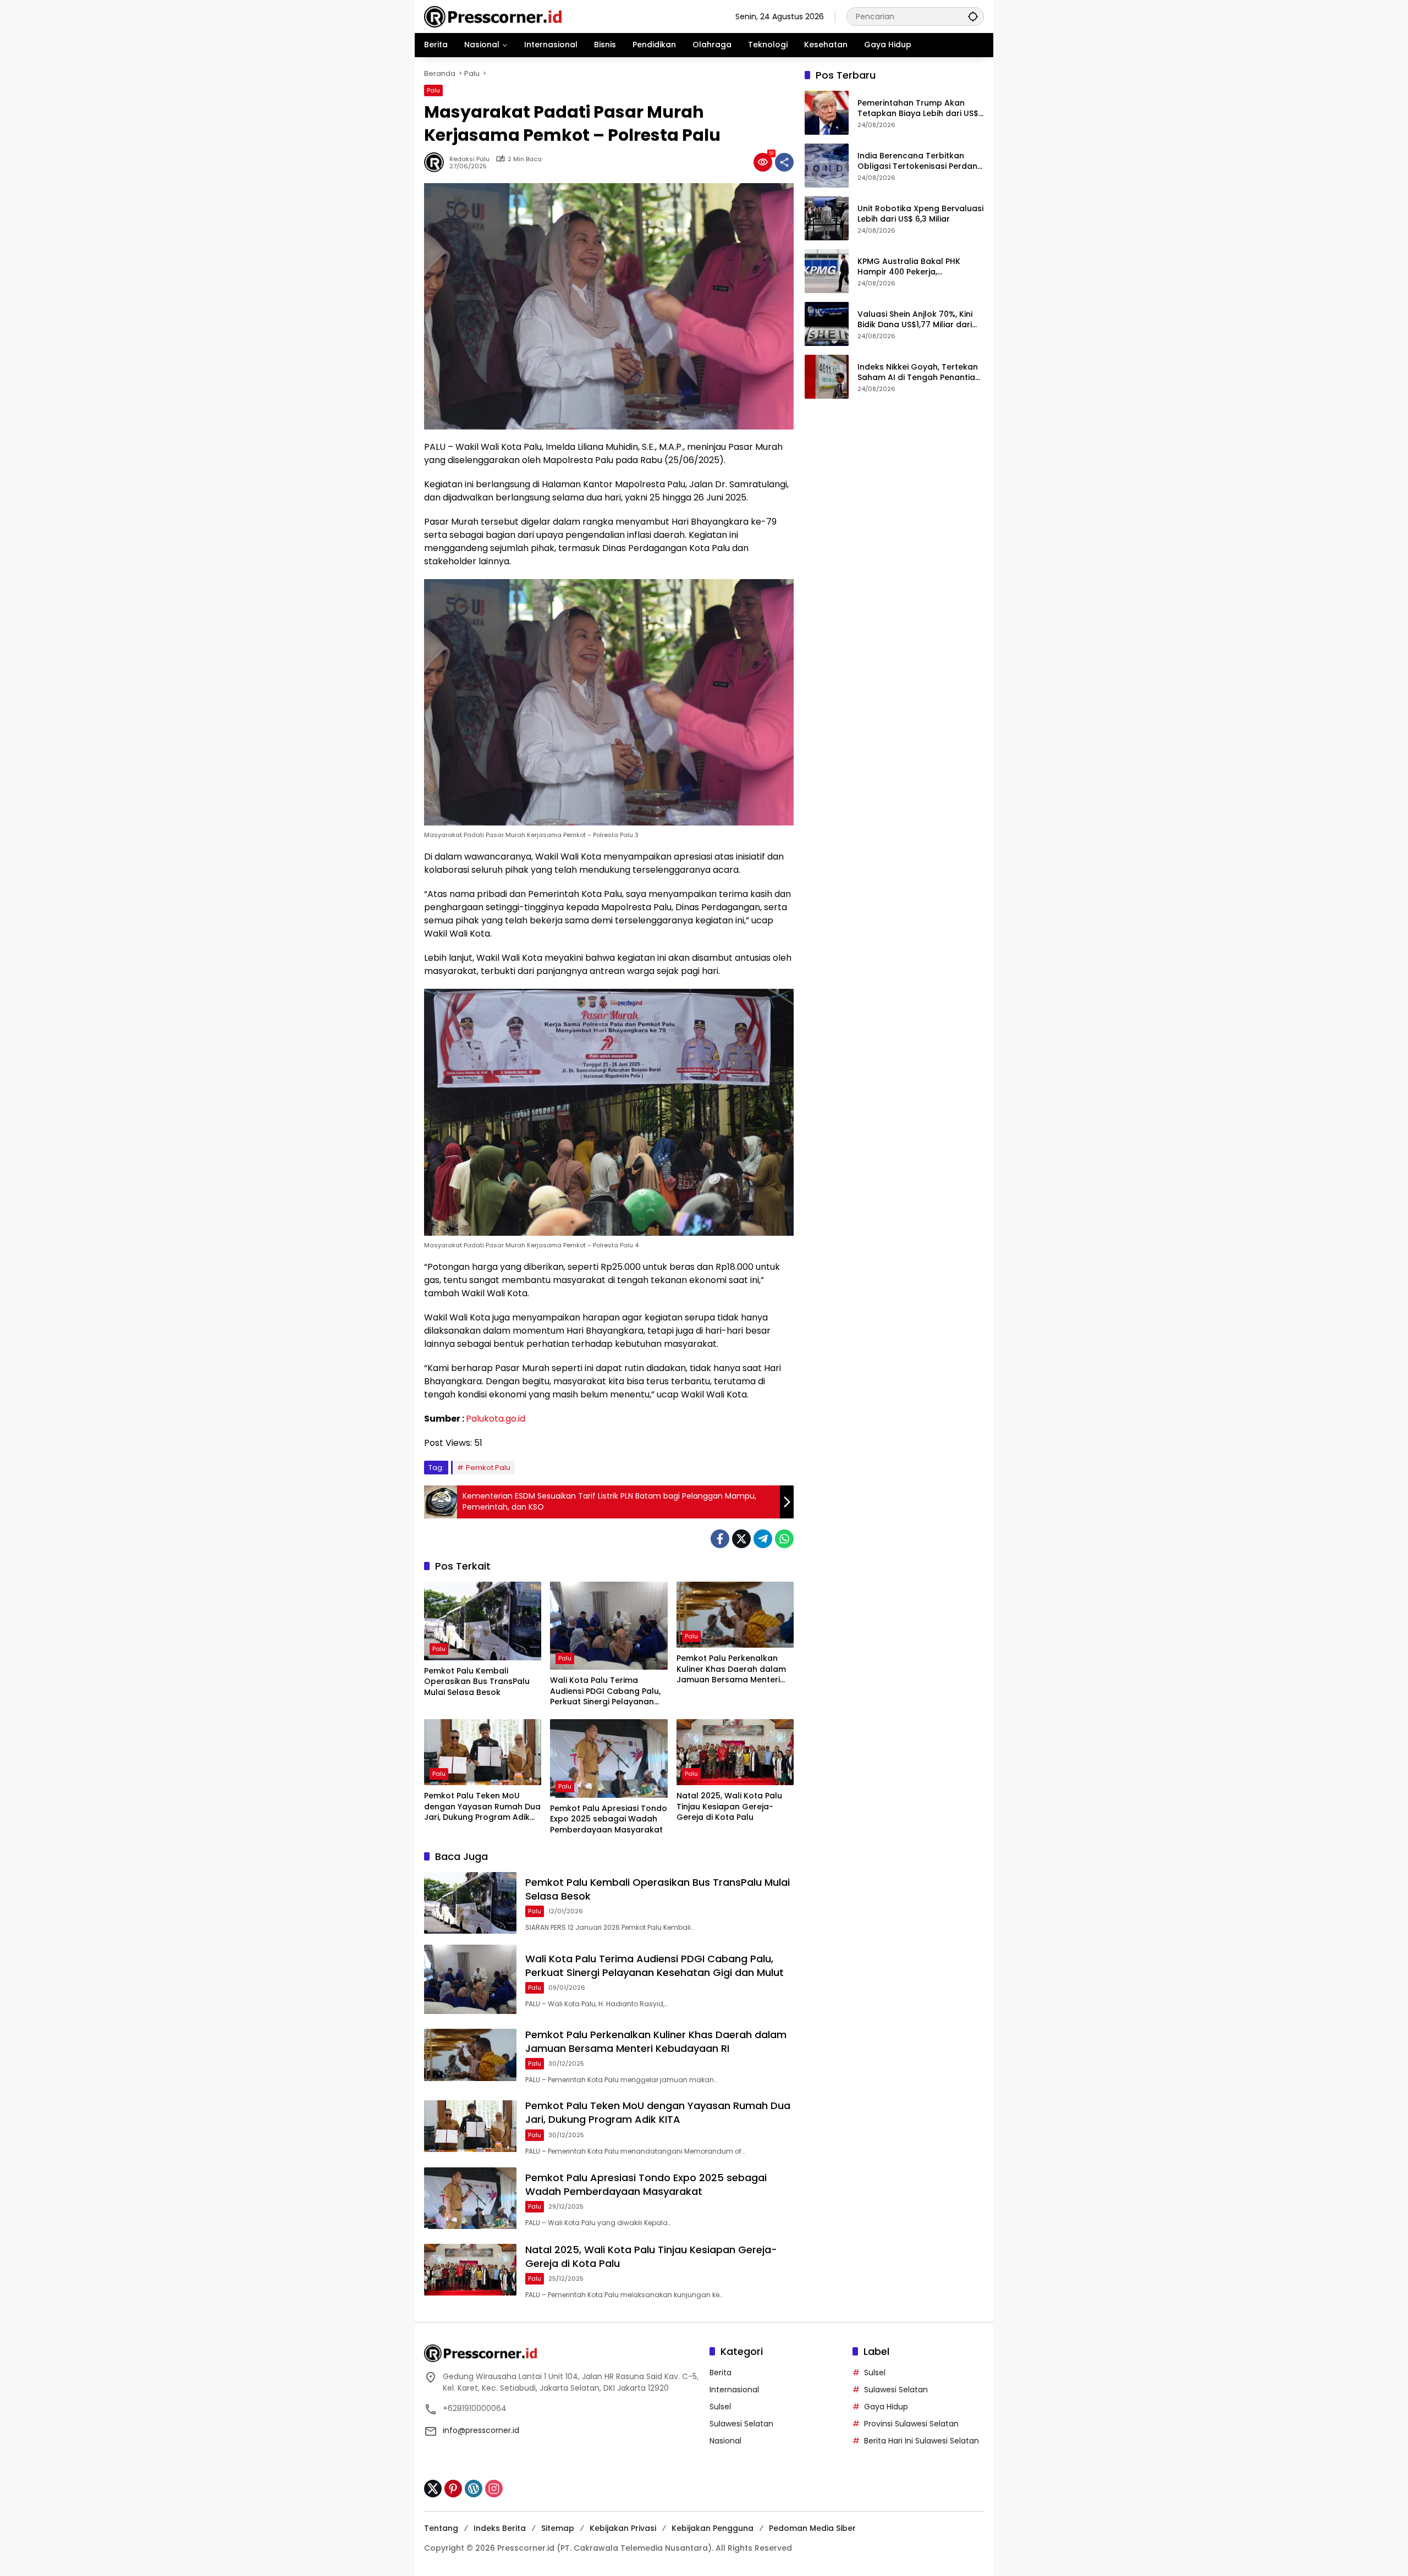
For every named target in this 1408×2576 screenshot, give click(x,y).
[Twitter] (741, 1539)
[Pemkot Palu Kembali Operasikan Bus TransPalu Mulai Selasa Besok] (483, 1621)
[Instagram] (494, 2489)
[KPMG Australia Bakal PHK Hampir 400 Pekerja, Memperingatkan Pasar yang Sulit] (827, 271)
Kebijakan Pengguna (713, 2528)
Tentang (441, 2528)
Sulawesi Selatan (741, 2424)
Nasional (725, 2441)
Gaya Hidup (886, 2407)
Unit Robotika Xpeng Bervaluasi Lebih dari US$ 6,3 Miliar (920, 214)
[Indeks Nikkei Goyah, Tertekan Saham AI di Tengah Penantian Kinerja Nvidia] (827, 377)
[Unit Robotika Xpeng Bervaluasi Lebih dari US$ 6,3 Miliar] (827, 218)
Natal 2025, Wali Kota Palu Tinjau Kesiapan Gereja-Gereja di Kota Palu (729, 1807)
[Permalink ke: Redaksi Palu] (437, 162)
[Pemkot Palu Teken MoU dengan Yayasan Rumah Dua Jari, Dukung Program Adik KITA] (483, 1752)
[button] (973, 16)
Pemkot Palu (488, 1468)
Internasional (734, 2390)
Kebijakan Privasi (623, 2528)
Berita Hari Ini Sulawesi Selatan (922, 2441)
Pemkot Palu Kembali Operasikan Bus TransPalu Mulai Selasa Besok (477, 1682)
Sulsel (720, 2407)
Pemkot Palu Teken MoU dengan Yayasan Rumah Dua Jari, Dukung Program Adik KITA (482, 1807)
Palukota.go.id (496, 1419)
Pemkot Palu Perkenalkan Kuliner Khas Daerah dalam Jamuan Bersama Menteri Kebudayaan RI (731, 1669)
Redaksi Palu (469, 159)
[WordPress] (474, 2489)
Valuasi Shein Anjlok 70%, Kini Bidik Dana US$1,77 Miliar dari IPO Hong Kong (915, 320)
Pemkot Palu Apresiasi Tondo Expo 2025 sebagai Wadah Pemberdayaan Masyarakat (609, 1819)
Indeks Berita (500, 2528)
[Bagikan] (784, 162)
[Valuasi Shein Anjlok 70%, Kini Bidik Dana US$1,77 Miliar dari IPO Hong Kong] (827, 324)
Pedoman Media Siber (812, 2528)
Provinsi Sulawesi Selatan (911, 2424)
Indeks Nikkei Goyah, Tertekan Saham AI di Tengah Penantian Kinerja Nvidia (919, 373)
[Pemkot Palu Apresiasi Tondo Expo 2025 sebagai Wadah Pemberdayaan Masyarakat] (609, 1758)
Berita (721, 2373)
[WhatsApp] (784, 1539)
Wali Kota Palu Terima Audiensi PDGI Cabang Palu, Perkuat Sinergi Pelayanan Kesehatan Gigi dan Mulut (605, 1691)
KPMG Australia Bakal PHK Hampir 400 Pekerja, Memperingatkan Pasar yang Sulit (916, 267)
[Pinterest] (453, 2489)
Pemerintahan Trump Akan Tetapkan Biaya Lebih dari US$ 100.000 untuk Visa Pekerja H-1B (920, 109)
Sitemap (558, 2528)
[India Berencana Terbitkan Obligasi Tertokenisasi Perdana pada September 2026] (827, 166)
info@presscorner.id (481, 2430)
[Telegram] (763, 1539)
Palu (433, 90)
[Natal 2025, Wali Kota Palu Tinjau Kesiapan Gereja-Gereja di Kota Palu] (735, 1752)
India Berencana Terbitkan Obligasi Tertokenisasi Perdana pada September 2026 (920, 161)
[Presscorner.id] (493, 16)
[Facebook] (720, 1539)
